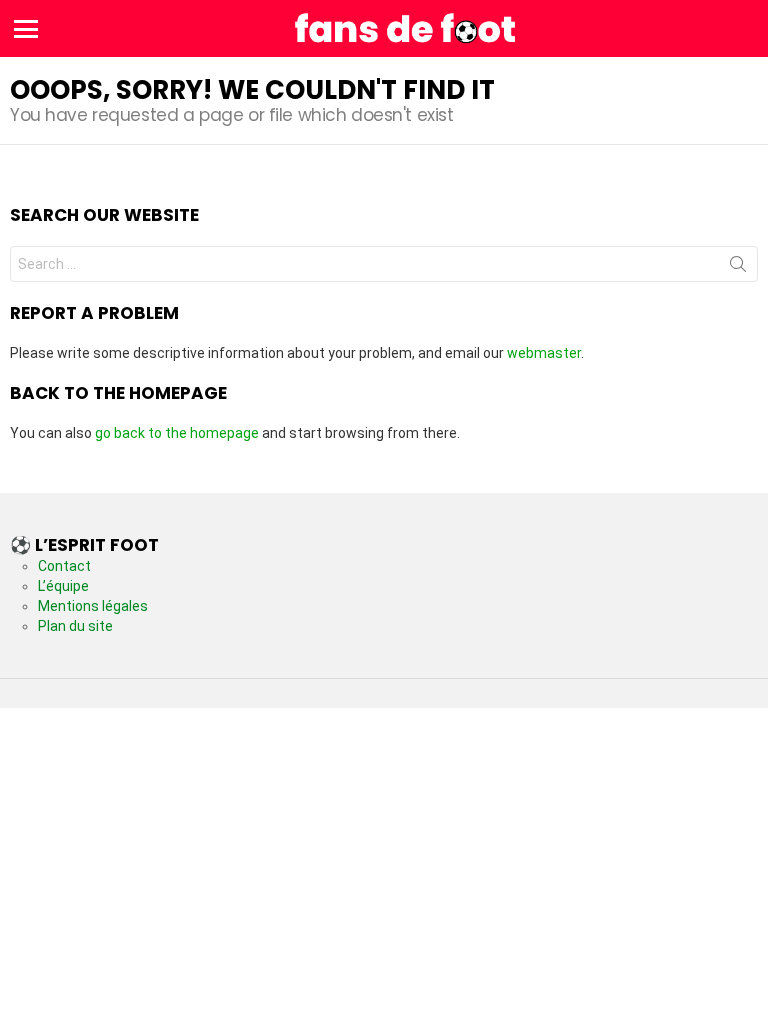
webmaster (544, 353)
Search (738, 268)
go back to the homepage (177, 433)
